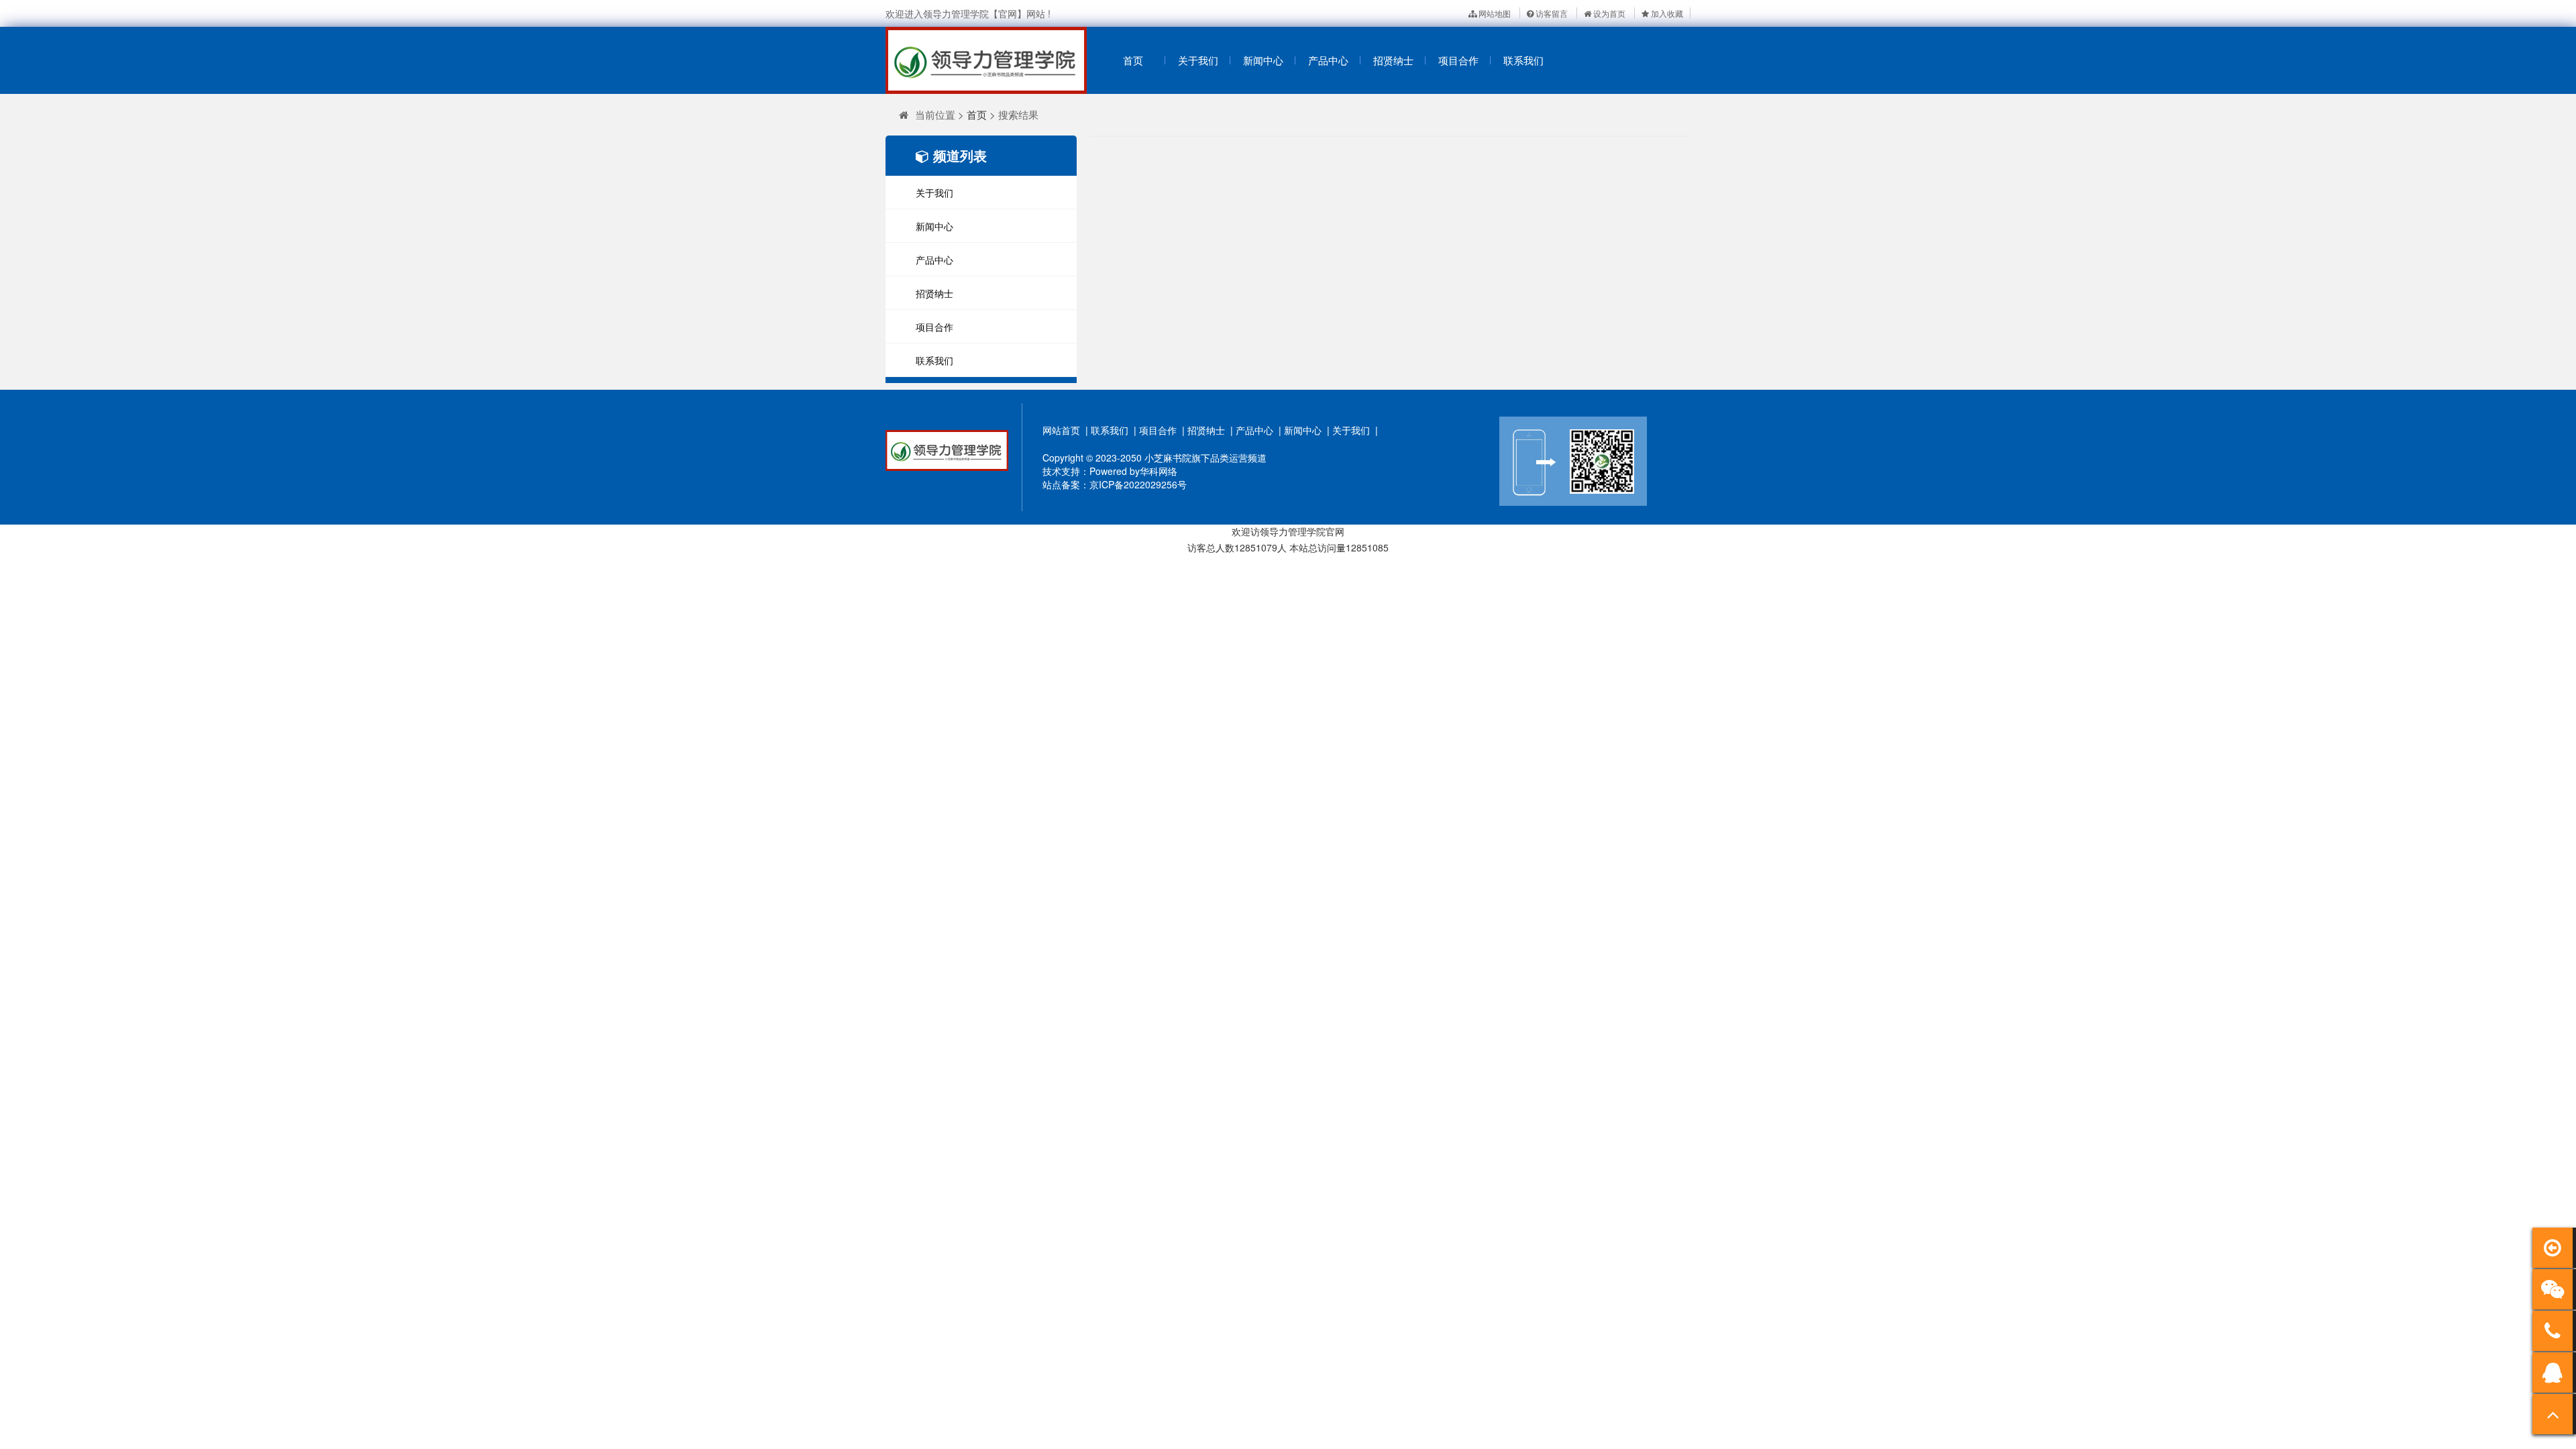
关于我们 (1198, 60)
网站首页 (1061, 430)
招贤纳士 (1393, 60)
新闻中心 (1263, 60)
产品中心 (1328, 60)
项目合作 (1458, 60)
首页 (1133, 60)
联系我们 (1523, 60)
